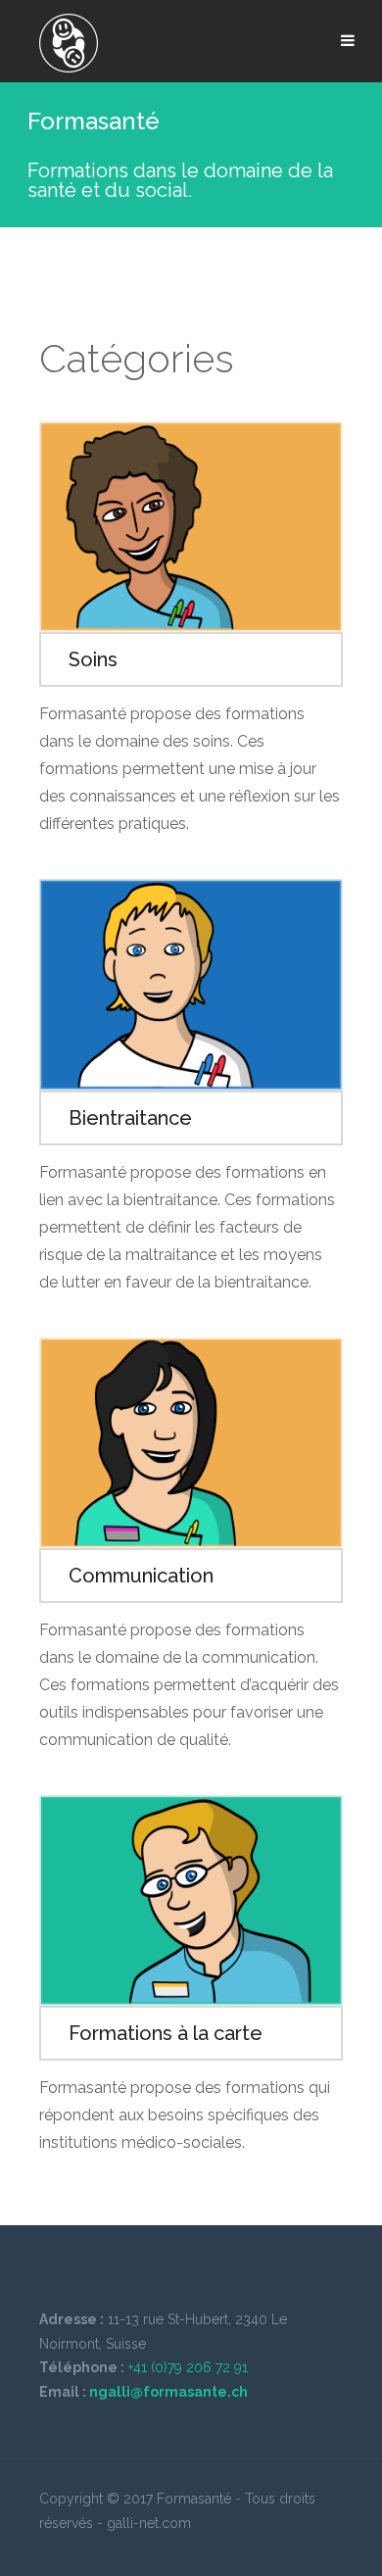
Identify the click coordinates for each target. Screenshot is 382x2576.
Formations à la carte (166, 2033)
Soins (93, 659)
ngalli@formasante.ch (168, 2392)
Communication (141, 1576)
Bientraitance (130, 1118)
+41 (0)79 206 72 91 (188, 2367)
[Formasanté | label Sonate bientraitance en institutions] (69, 43)
